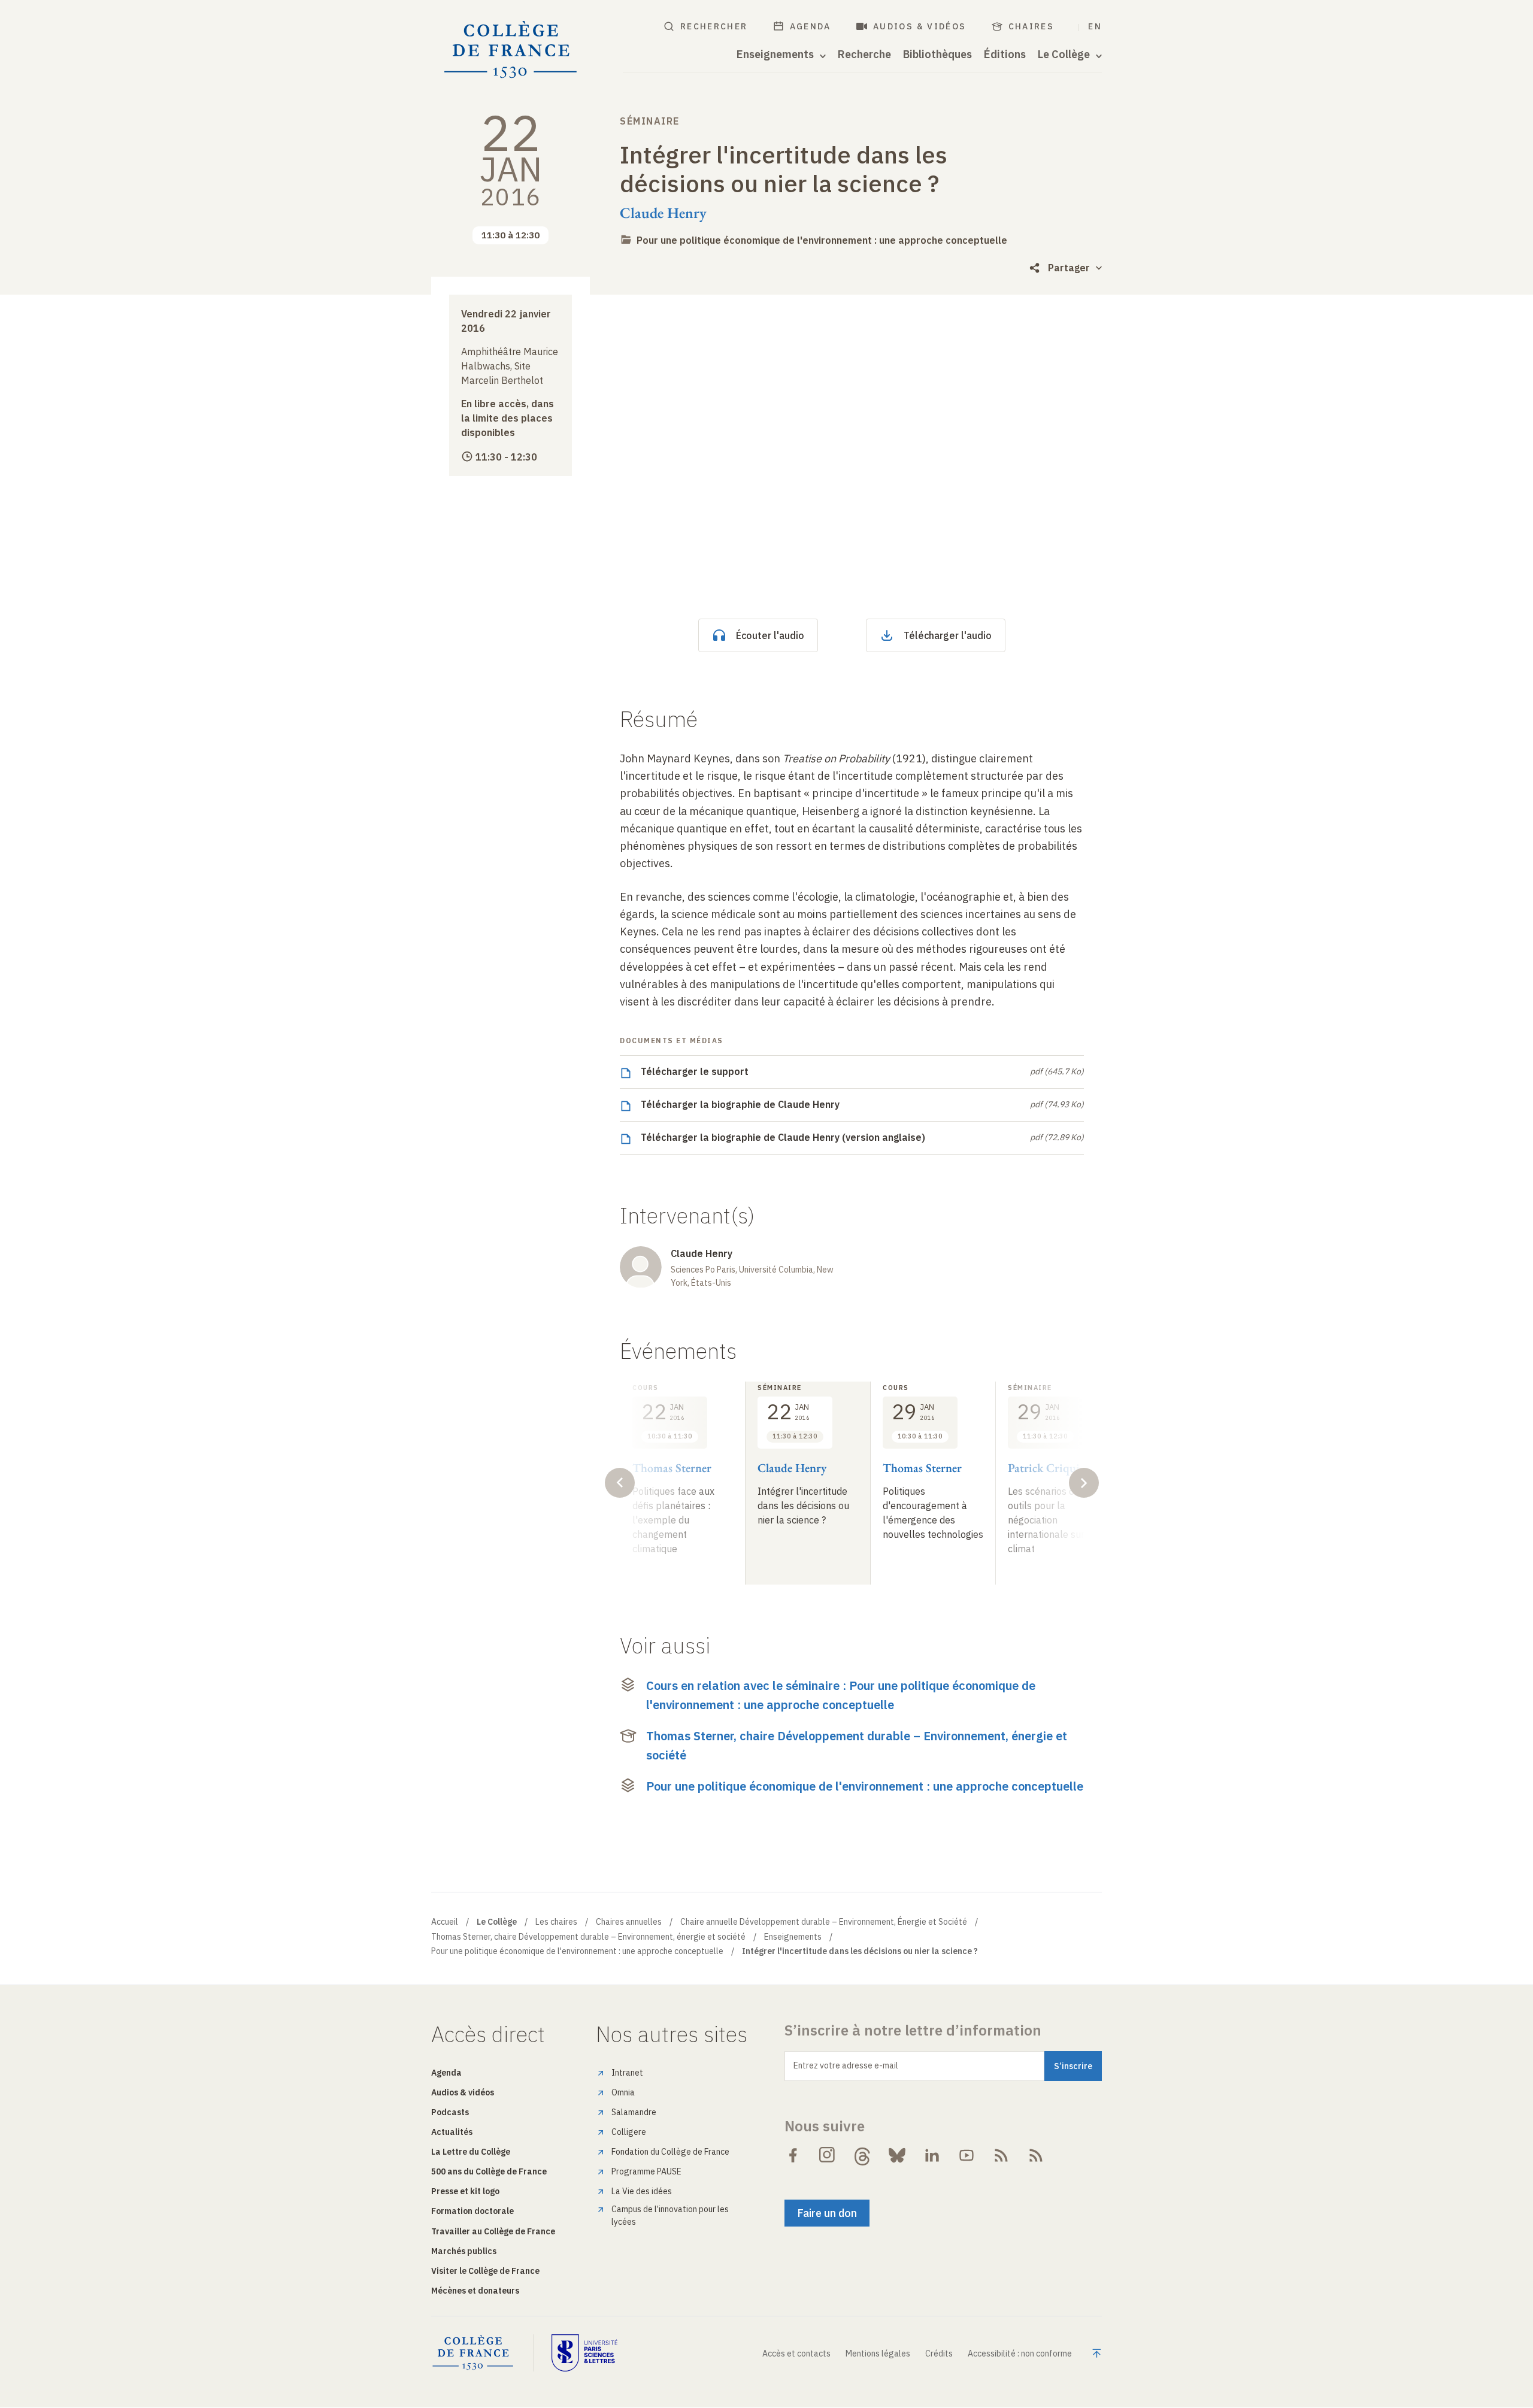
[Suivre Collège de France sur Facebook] (793, 2155)
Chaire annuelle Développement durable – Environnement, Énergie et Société (824, 1922)
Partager (1069, 268)
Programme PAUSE (646, 2171)
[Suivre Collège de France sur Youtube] (967, 2155)
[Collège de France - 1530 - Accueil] (511, 50)
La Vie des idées (642, 2191)
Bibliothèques (937, 54)
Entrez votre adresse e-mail (846, 2065)
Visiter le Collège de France (485, 2271)
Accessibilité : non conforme (1020, 2354)
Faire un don (827, 2213)
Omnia (623, 2092)
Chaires (1031, 26)
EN (1095, 26)
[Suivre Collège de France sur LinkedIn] (932, 2155)
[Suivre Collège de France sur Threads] (862, 2155)
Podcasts (450, 2112)
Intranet (627, 2073)
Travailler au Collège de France (493, 2231)
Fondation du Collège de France (670, 2152)
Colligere (629, 2132)
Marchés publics (464, 2251)
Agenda (811, 26)
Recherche (864, 54)
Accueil (445, 1922)
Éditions (1005, 54)
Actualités (452, 2132)
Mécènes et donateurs (475, 2291)
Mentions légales (878, 2354)
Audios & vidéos (920, 26)
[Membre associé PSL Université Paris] (584, 2353)
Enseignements (793, 1937)
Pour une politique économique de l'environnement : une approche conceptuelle (822, 240)
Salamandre (634, 2112)
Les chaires (556, 1922)
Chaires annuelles (629, 1922)
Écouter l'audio (770, 635)
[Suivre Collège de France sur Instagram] (828, 2155)
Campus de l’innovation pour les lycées (670, 2215)
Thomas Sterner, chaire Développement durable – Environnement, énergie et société (857, 1745)
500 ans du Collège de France (489, 2171)
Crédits (939, 2354)
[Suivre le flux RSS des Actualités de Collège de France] (1001, 2155)
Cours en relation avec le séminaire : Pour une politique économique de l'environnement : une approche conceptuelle (841, 1695)
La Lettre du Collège (471, 2152)
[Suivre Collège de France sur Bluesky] (897, 2155)
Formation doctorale (472, 2211)
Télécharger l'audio (948, 635)
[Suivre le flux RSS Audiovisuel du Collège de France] (1036, 2155)
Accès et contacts (796, 2354)
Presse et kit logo (465, 2191)
